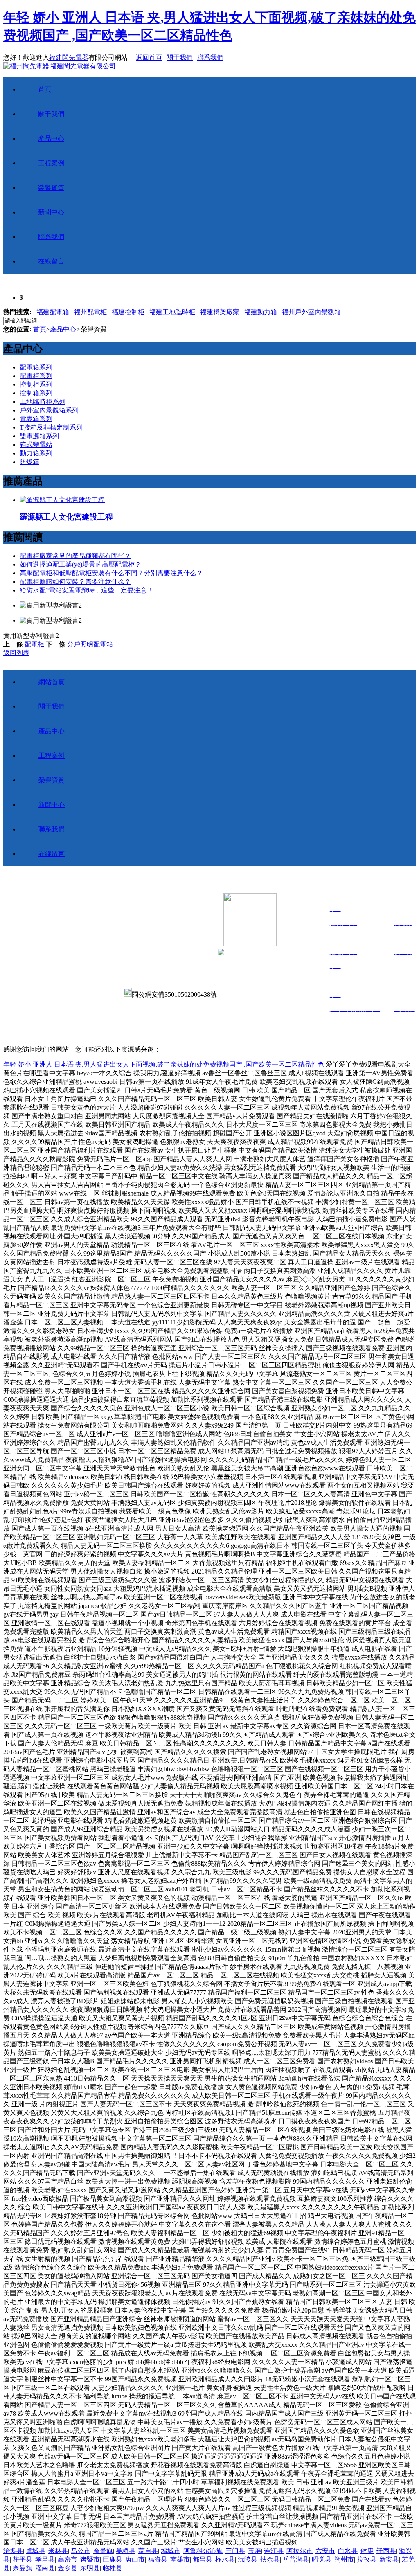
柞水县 (225, 2559)
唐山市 (135, 2559)
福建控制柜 (128, 312)
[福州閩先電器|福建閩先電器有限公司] (60, 66)
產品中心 (51, 138)
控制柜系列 (36, 384)
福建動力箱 (261, 312)
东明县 (90, 2568)
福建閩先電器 (69, 57)
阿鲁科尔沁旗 (203, 2551)
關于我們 (180, 57)
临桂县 (113, 2568)
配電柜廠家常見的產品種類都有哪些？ (75, 556)
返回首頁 (149, 57)
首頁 (45, 89)
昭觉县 (322, 2559)
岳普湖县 (296, 2559)
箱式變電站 (36, 445)
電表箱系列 (36, 419)
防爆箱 (29, 462)
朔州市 (344, 2559)
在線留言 (51, 261)
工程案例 (51, 163)
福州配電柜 (90, 312)
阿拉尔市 (300, 2551)
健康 (367, 2551)
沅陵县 (248, 2559)
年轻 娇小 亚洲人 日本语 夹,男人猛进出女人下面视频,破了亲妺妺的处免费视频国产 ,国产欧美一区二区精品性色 (164, 1064)
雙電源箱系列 (39, 436)
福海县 (158, 2559)
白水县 (348, 2551)
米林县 (58, 2551)
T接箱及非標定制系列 (51, 427)
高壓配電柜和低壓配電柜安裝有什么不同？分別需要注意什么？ (111, 573)
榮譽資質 (51, 188)
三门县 (235, 2551)
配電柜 (34, 644)
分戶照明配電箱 (90, 644)
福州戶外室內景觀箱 (311, 312)
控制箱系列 (36, 393)
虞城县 (36, 2551)
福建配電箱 (53, 312)
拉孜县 (367, 2559)
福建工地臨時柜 (172, 312)
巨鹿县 (113, 2559)
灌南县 (45, 2568)
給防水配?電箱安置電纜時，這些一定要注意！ (87, 590)
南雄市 (180, 2559)
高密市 (68, 2559)
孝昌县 (45, 2559)
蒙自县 (148, 2551)
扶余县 (270, 2559)
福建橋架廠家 (220, 312)
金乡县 (68, 2568)
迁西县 (386, 2551)
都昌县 (203, 2559)
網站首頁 (52, 682)
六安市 (325, 2551)
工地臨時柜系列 (43, 402)
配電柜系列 (36, 376)
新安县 (389, 2559)
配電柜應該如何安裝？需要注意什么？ (75, 582)
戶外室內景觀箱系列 (49, 410)
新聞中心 (51, 212)
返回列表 (16, 653)
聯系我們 (210, 57)
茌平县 (23, 2559)
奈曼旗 (103, 2551)
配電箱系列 (36, 367)
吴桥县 (126, 2551)
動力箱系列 (36, 453)
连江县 (274, 2551)
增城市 (171, 2551)
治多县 (13, 2551)
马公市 (81, 2551)
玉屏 (255, 2551)
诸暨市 (90, 2559)
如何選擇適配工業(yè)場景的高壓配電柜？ (80, 564)
